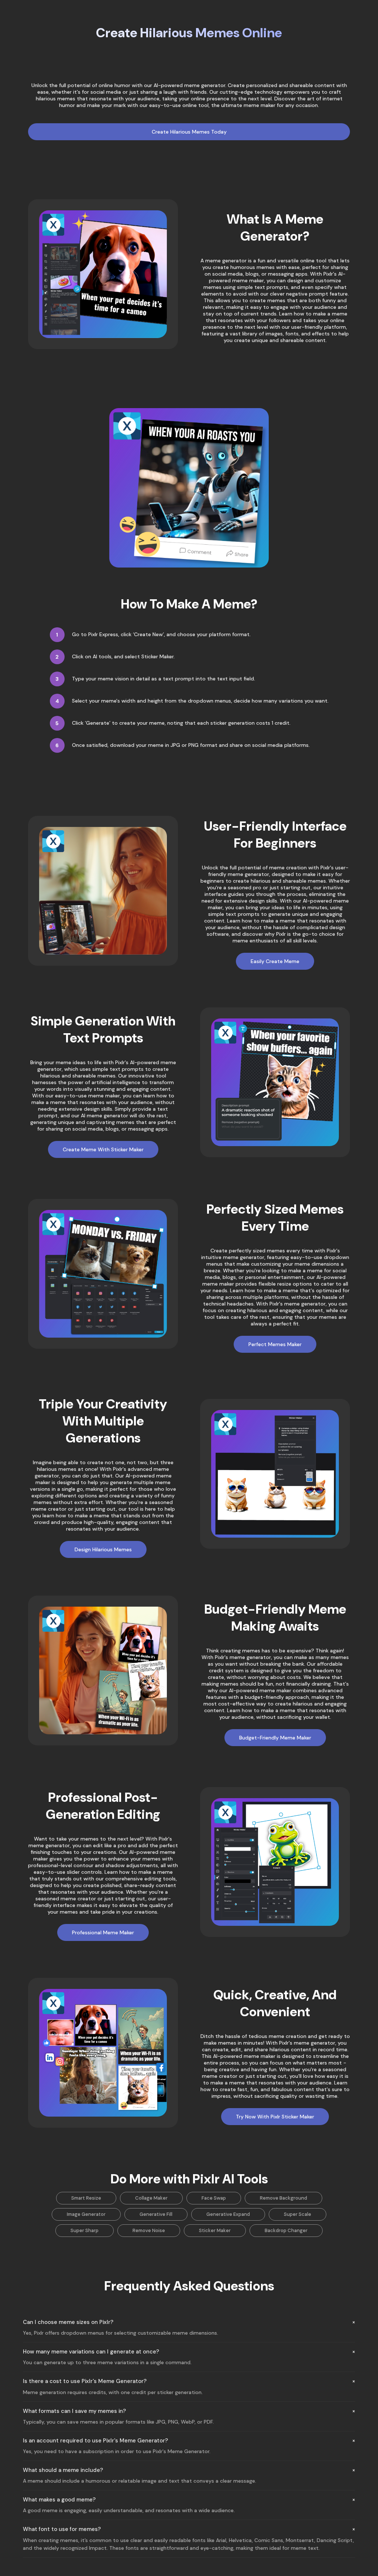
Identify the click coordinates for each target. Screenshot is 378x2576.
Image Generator (86, 2214)
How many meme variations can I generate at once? (91, 2352)
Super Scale (298, 2214)
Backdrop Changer (286, 2230)
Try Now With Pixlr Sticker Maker (275, 2117)
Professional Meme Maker (103, 1932)
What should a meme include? (63, 2470)
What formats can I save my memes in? (74, 2411)
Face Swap (214, 2198)
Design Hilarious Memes (103, 1549)
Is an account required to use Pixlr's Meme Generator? (95, 2441)
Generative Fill (156, 2214)
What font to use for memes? (62, 2529)
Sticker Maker (215, 2230)
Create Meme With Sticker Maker (103, 1149)
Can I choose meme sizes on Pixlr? (68, 2322)
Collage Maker (151, 2198)
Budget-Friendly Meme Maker (275, 1738)
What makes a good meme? (59, 2500)
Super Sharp (85, 2230)
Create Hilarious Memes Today (189, 132)
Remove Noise (149, 2230)
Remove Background (283, 2198)
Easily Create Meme (275, 961)
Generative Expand (228, 2214)
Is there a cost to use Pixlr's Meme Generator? (85, 2381)
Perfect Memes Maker (275, 1344)
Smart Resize (86, 2198)
